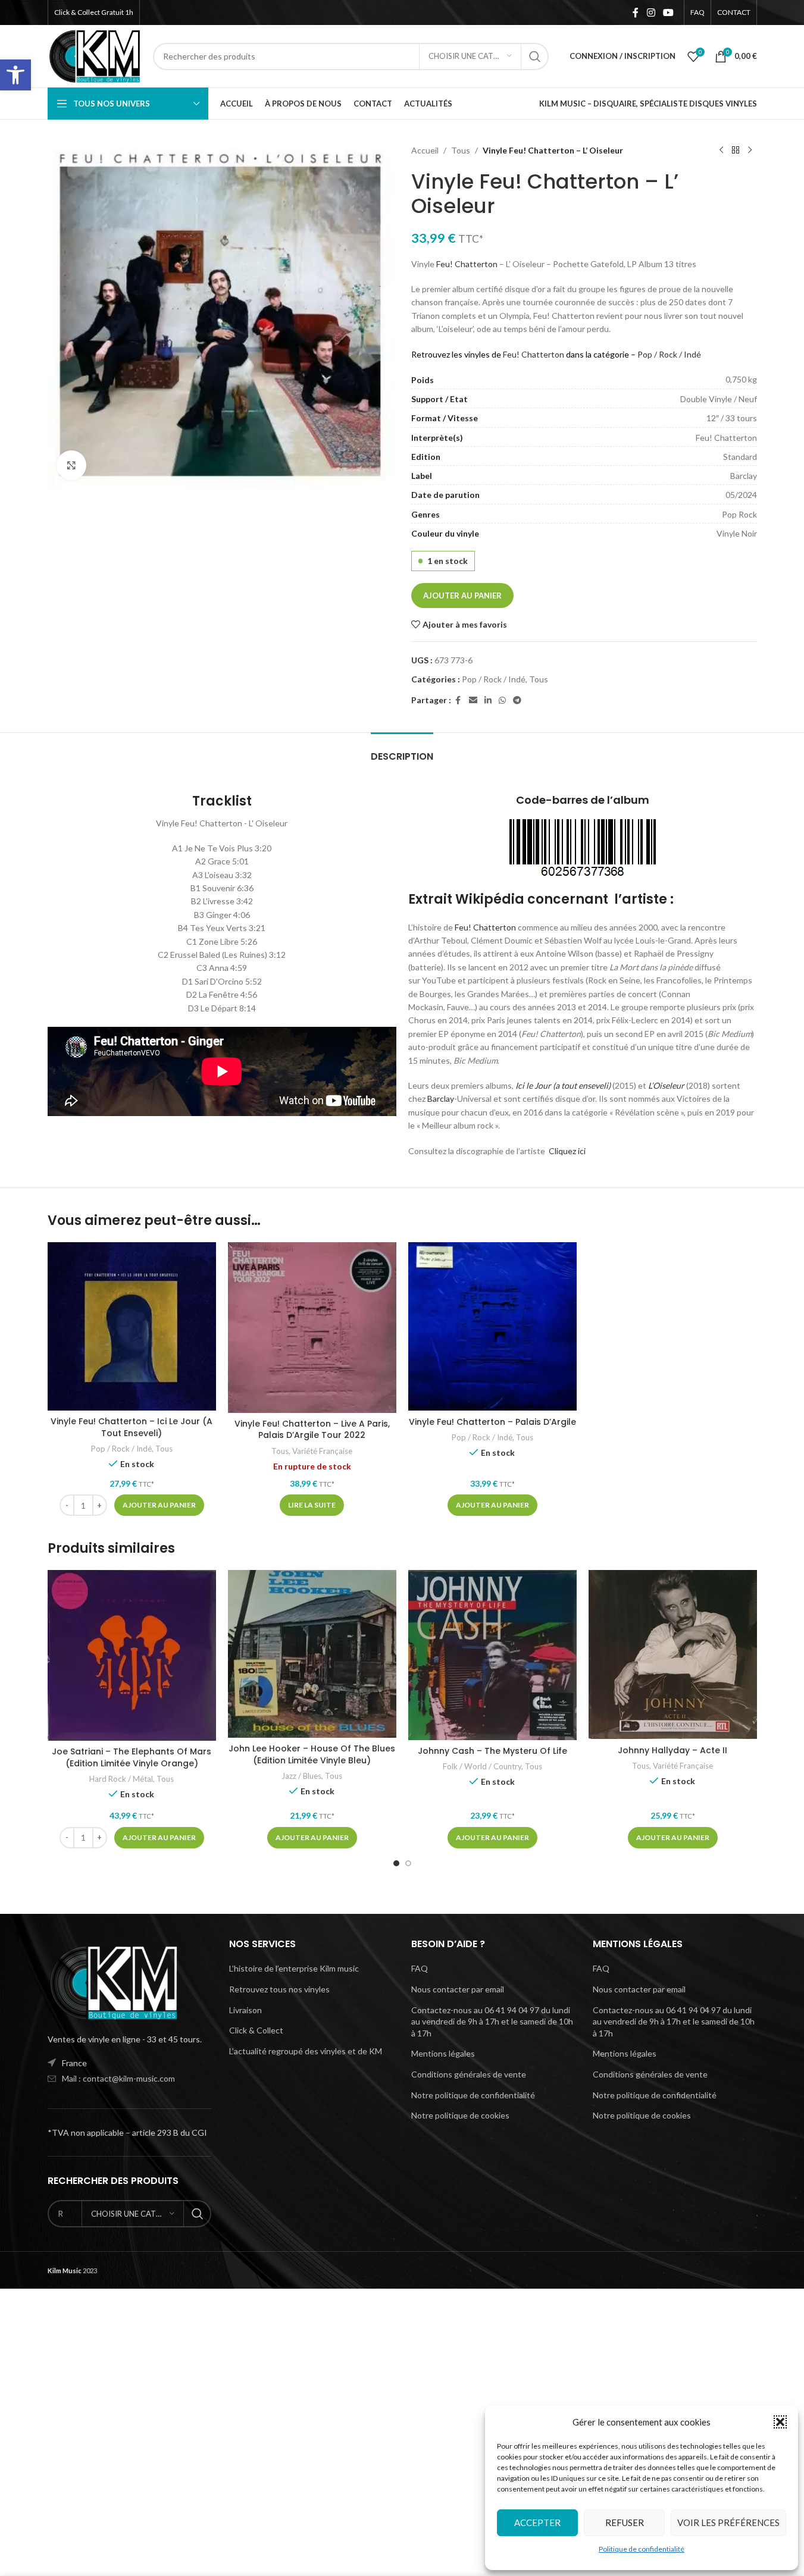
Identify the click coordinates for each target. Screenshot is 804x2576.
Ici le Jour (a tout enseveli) (563, 1085)
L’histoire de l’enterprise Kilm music (294, 1968)
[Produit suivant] (750, 151)
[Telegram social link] (517, 701)
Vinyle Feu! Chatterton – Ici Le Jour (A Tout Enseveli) (132, 1427)
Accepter (537, 2522)
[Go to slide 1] (396, 1863)
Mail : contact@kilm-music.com (118, 2078)
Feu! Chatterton (467, 264)
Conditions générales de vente (469, 2074)
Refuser (625, 2522)
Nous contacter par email (458, 1989)
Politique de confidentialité (642, 2549)
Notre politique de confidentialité (473, 2095)
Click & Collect (256, 2030)
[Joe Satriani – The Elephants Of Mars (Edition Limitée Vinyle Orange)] (132, 1655)
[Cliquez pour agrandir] (71, 465)
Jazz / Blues (301, 1776)
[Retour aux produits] (736, 151)
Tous (461, 150)
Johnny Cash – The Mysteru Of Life (492, 1751)
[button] (15, 75)
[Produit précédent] (721, 151)
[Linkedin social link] (488, 701)
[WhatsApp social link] (502, 701)
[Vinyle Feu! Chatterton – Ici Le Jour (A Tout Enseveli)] (132, 1326)
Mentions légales (443, 2053)
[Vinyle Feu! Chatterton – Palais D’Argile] (492, 1327)
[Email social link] (473, 701)
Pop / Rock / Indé (669, 354)
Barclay (441, 1099)
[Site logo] (95, 55)
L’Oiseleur (666, 1085)
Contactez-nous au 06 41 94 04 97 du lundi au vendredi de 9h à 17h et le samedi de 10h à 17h (492, 2022)
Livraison (245, 2010)
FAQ (420, 1968)
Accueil (425, 150)
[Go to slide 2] (408, 1863)
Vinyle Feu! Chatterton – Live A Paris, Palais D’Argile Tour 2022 (312, 1430)
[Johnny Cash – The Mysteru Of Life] (492, 1655)
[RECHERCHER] (535, 57)
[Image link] (113, 1981)
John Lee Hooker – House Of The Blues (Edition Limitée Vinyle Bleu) (312, 1754)
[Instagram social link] (651, 12)
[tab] (402, 750)
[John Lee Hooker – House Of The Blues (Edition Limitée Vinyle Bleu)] (312, 1654)
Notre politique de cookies (460, 2115)
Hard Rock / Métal (121, 1779)
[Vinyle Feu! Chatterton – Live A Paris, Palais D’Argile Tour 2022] (312, 1328)
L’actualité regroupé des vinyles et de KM (306, 2051)
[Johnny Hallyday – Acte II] (673, 1654)
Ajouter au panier (462, 596)
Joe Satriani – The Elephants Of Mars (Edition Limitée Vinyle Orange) (132, 1757)
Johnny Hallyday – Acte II (672, 1750)
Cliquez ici (567, 1151)
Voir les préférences (728, 2522)
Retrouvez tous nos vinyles (279, 1989)
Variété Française (322, 1451)
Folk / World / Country (482, 1766)
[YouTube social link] (668, 12)
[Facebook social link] (636, 12)
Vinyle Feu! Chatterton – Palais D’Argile (492, 1422)
